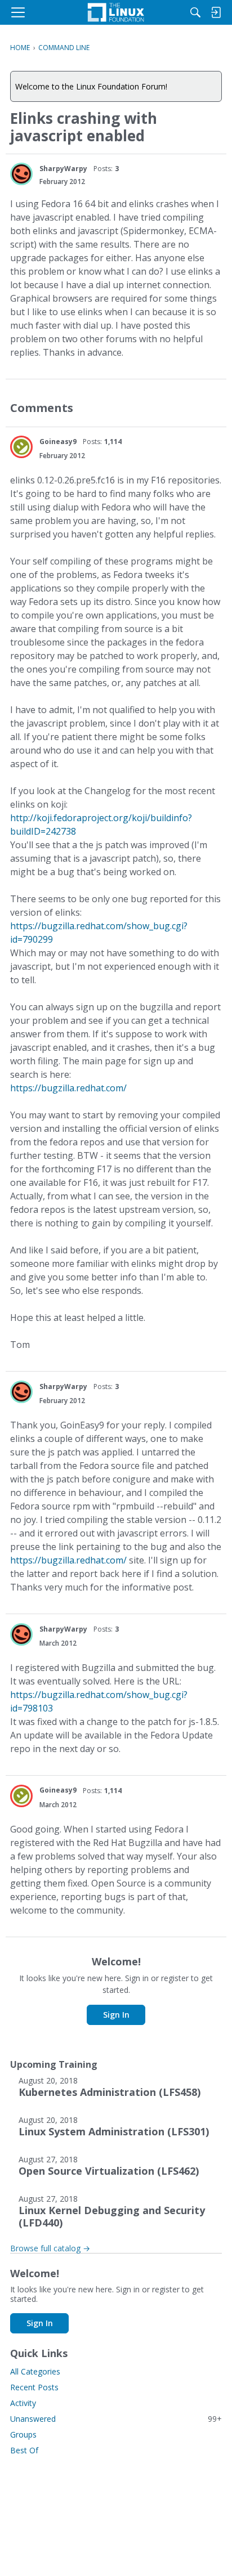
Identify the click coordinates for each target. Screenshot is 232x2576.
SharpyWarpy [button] (63, 169)
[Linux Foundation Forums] (116, 12)
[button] (21, 174)
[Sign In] (216, 12)
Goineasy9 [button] (58, 442)
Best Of (24, 2450)
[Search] (195, 12)
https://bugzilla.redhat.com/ (68, 1088)
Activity (23, 2403)
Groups (23, 2434)
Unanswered (116, 2419)
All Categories (35, 2371)
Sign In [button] (116, 2015)
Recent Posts (34, 2387)
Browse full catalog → (50, 2248)
